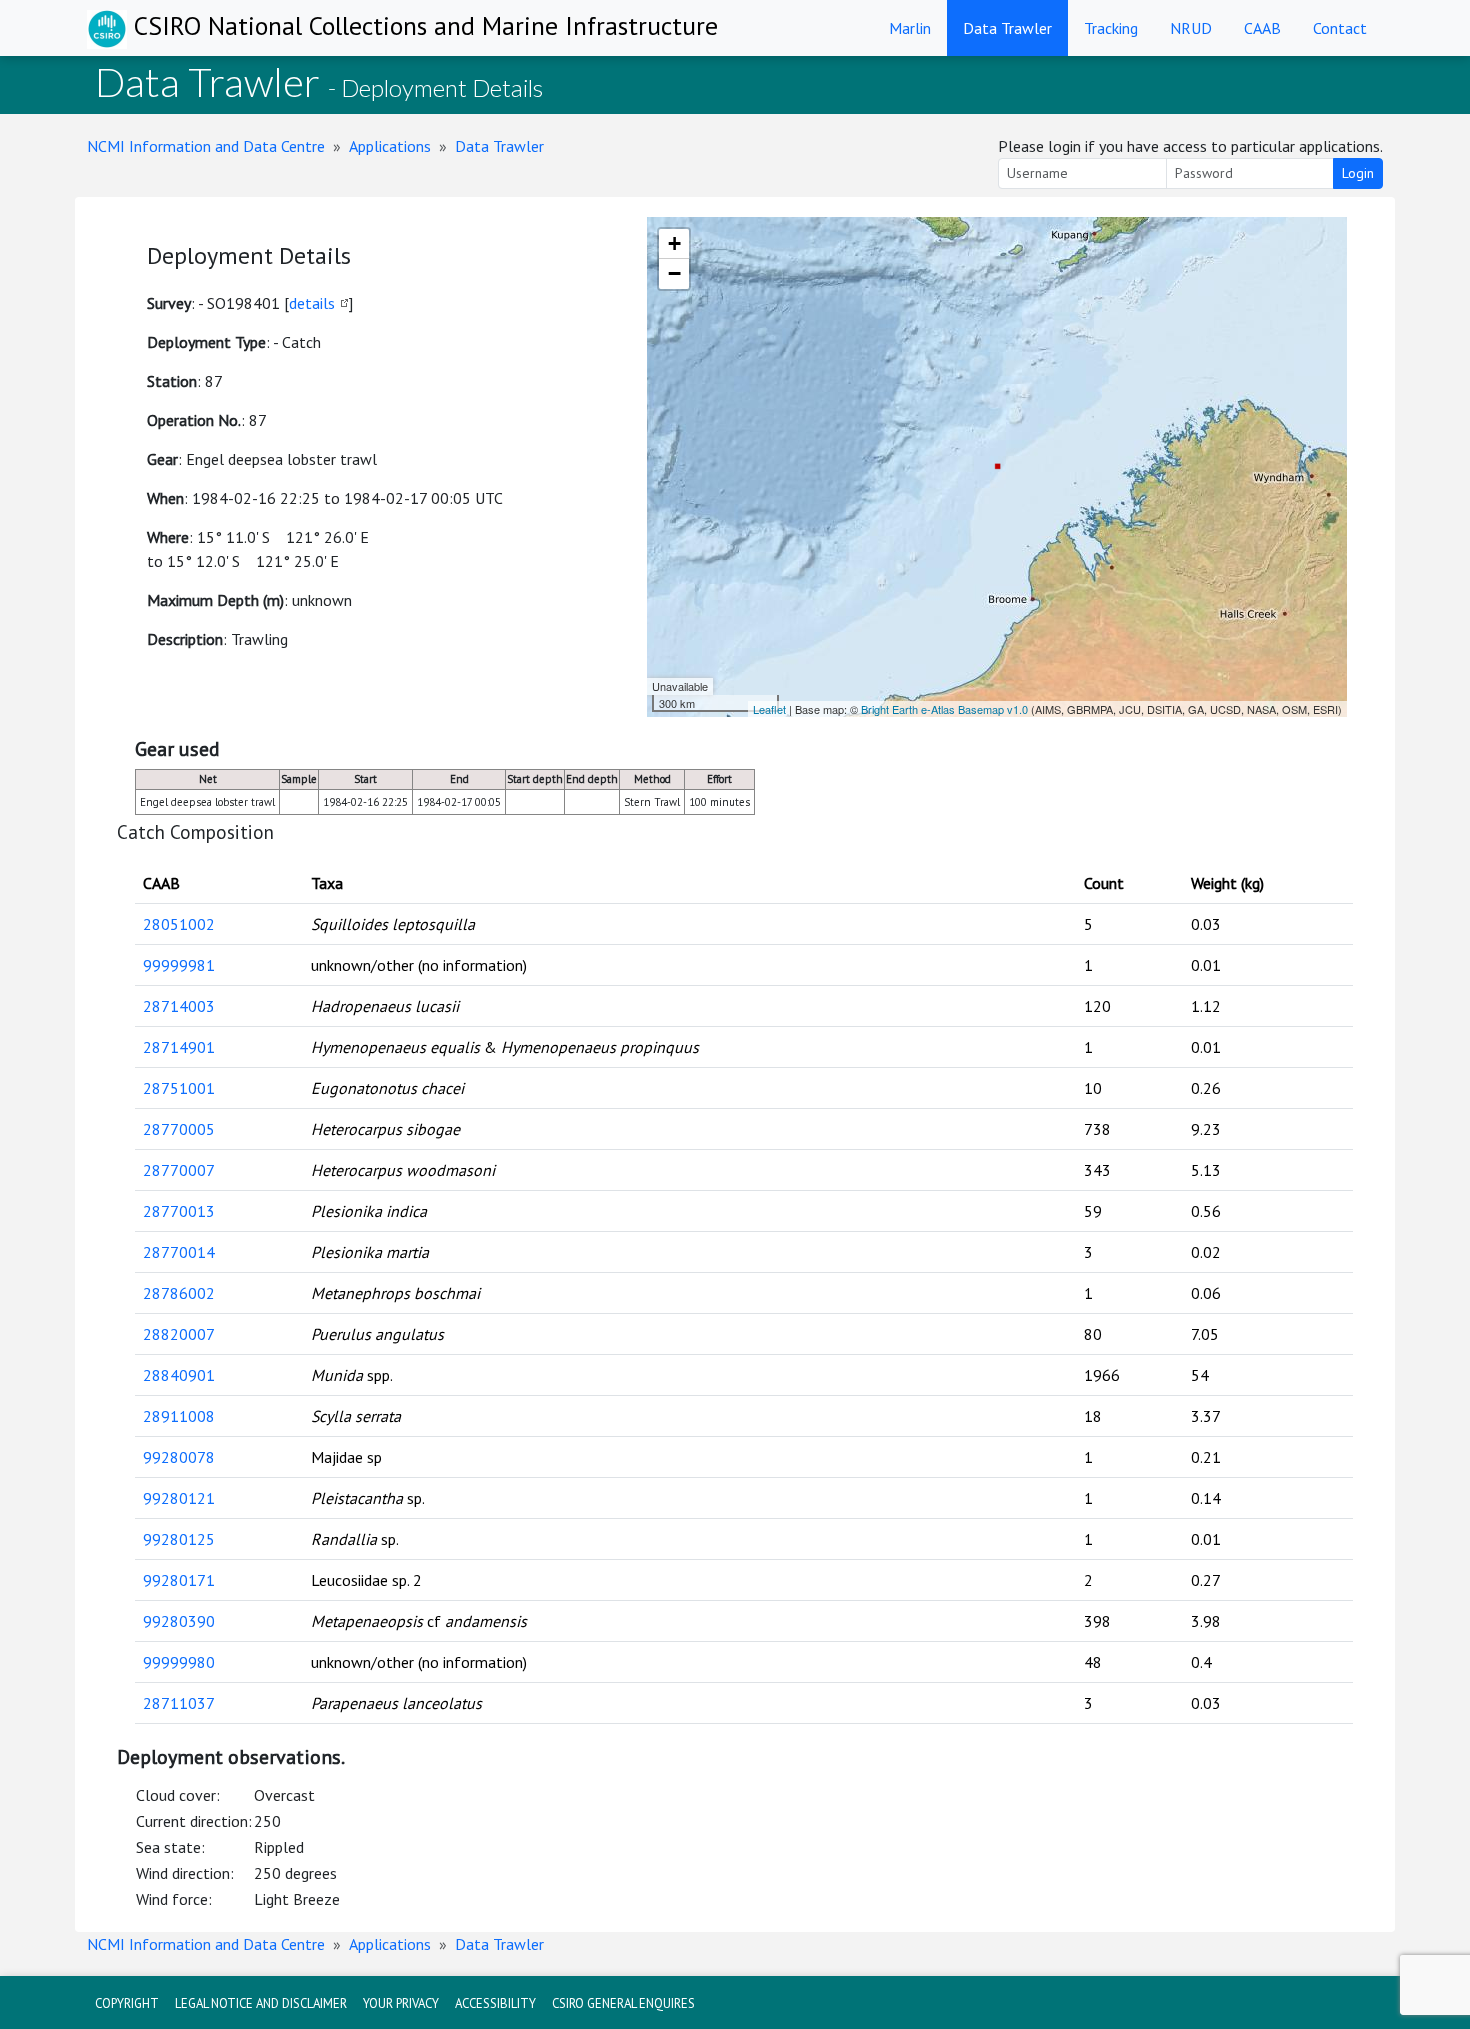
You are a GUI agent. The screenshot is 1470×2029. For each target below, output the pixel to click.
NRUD (1191, 28)
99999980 (179, 1662)
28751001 (179, 1088)
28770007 (179, 1170)
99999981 (179, 965)
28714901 (179, 1047)
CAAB (1262, 28)
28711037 (179, 1703)
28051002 (179, 924)
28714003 (179, 1006)
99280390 (179, 1621)
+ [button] (674, 243)
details (312, 303)
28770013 (179, 1211)
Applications (390, 146)
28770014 (179, 1252)
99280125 (179, 1539)
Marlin (910, 28)
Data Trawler (1007, 28)
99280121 (179, 1498)
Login (1358, 173)
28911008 (179, 1416)
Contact (1340, 28)
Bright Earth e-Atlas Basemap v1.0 (944, 709)
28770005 (179, 1129)
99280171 (179, 1580)
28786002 (179, 1293)
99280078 (179, 1457)
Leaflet (769, 709)
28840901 (179, 1375)
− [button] (674, 273)
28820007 (179, 1334)
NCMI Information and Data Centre (206, 146)
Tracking (1111, 28)
